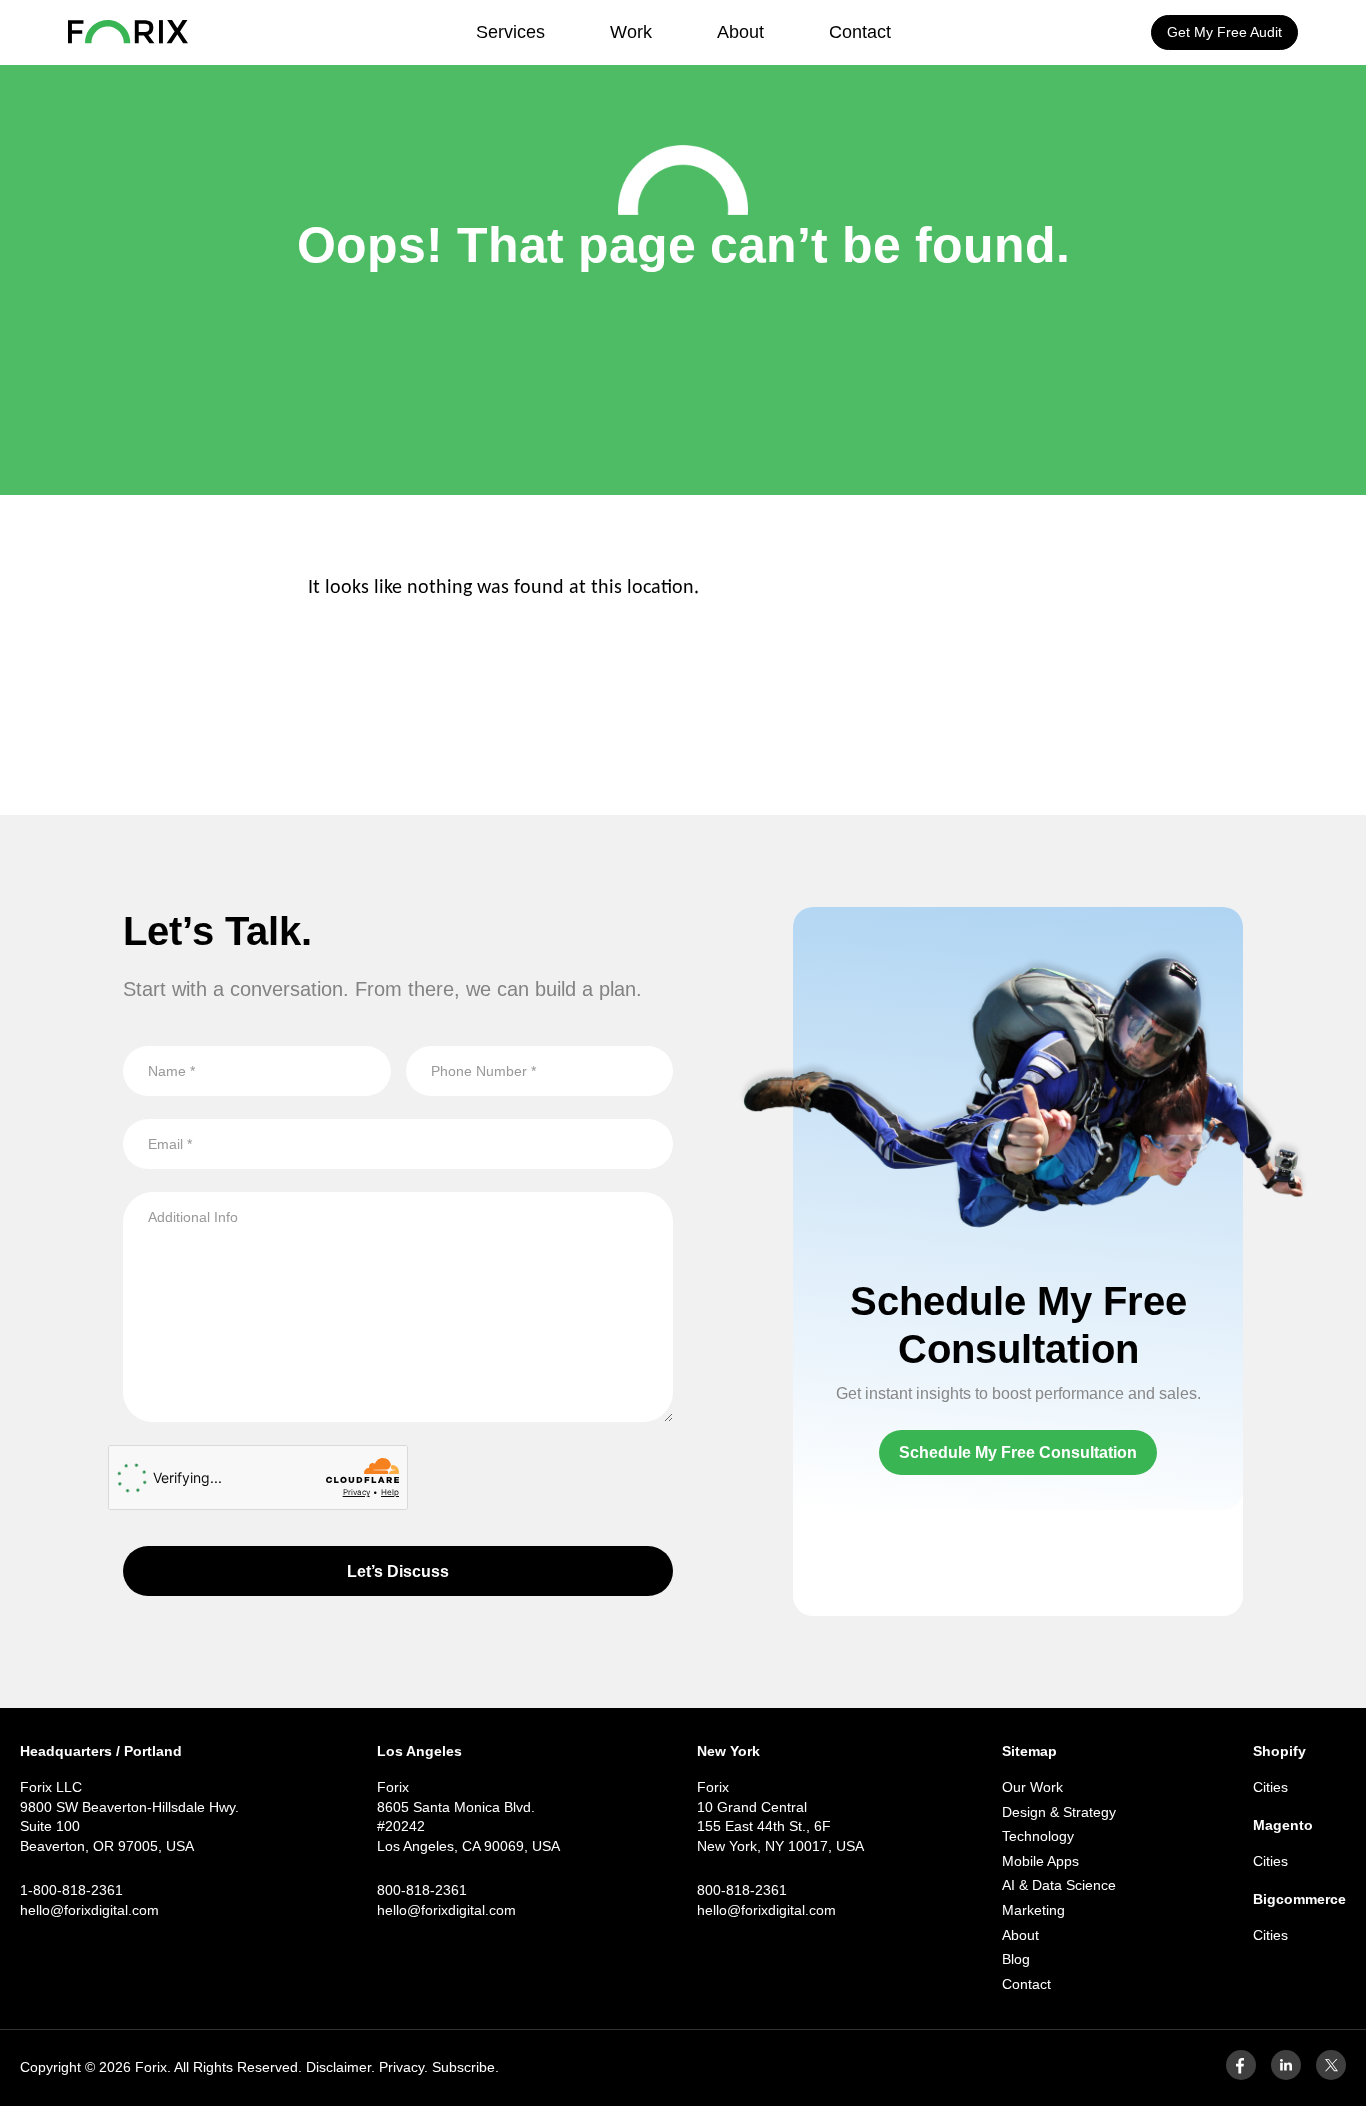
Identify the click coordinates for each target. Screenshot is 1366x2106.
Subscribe (463, 2067)
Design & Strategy (1059, 1812)
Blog (1016, 1959)
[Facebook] (1241, 2075)
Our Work (1032, 1787)
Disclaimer (338, 2067)
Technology (1038, 1836)
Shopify (1279, 1751)
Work (631, 32)
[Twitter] (1331, 2075)
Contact (860, 32)
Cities (1270, 1787)
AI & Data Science (1059, 1885)
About (740, 32)
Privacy (401, 2067)
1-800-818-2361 (71, 1890)
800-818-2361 (422, 1890)
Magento (1283, 1825)
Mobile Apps (1040, 1861)
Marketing (1033, 1910)
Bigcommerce (1299, 1899)
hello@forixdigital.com (89, 1910)
